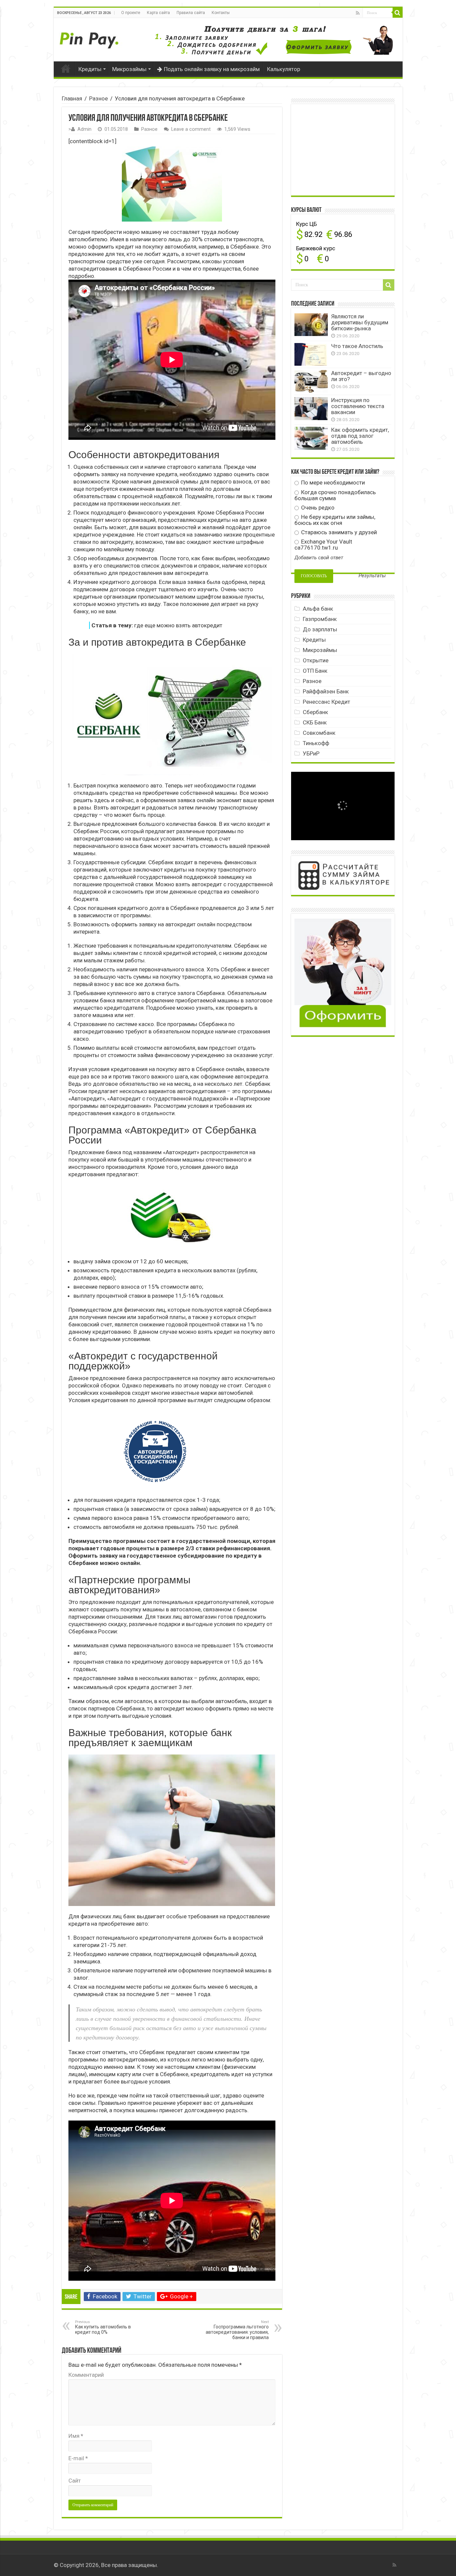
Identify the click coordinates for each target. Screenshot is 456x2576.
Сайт (75, 2481)
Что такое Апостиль (357, 346)
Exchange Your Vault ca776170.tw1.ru (323, 545)
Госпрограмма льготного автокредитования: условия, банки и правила (237, 2330)
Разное (98, 98)
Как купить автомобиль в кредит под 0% (103, 2327)
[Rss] (358, 13)
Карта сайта (158, 13)
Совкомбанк (319, 733)
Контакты (221, 13)
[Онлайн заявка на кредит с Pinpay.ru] (90, 37)
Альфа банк (318, 609)
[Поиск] (398, 13)
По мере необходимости (332, 482)
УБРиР (311, 753)
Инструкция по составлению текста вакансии (358, 406)
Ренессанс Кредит (326, 702)
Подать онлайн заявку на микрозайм (212, 69)
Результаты (372, 576)
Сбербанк (315, 712)
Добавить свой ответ (319, 558)
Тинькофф (316, 743)
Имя (76, 2436)
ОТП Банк (315, 671)
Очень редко (317, 508)
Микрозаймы (129, 69)
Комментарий (86, 2375)
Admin (84, 129)
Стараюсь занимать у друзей (338, 532)
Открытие (316, 660)
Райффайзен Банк (326, 691)
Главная (66, 68)
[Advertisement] (345, 149)
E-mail (78, 2458)
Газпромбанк (320, 619)
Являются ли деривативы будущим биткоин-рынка (360, 322)
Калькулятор (284, 69)
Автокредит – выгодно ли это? (361, 376)
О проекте (131, 13)
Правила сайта (191, 13)
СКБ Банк (315, 722)
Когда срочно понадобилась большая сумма (335, 495)
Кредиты (90, 69)
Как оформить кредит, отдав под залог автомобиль (360, 436)
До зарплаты (320, 629)
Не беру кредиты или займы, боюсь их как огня (335, 520)
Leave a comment (191, 129)
